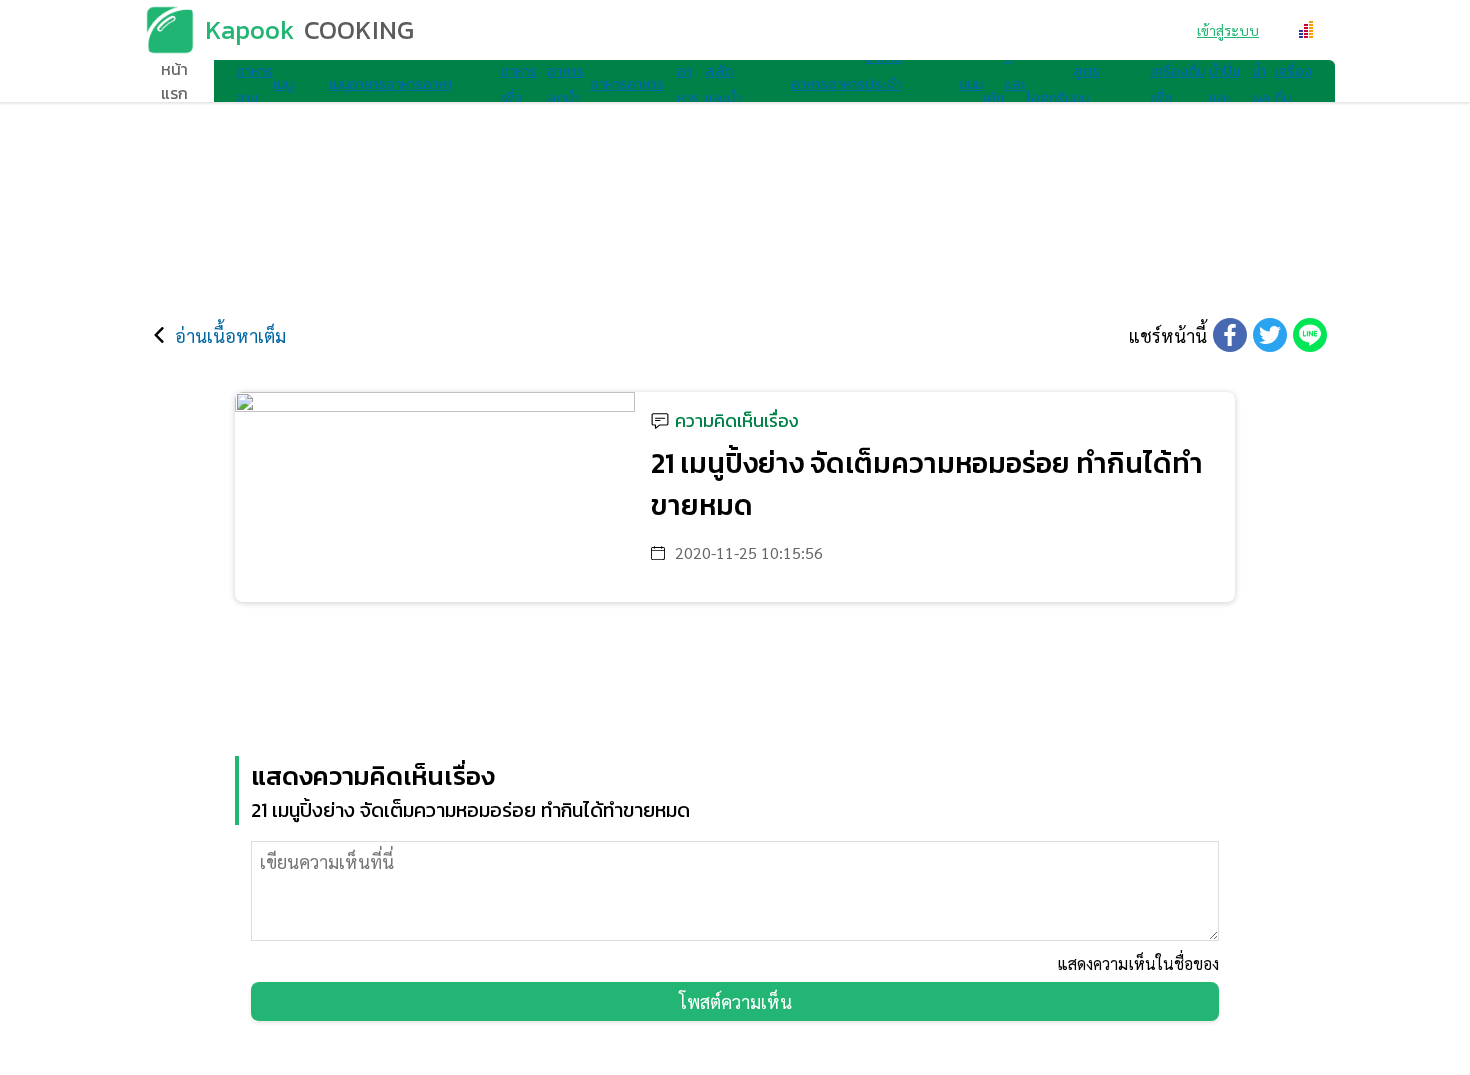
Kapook (249, 29)
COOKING (359, 29)
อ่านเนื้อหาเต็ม (230, 335)
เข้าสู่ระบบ (1228, 30)
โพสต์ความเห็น (735, 1001)
